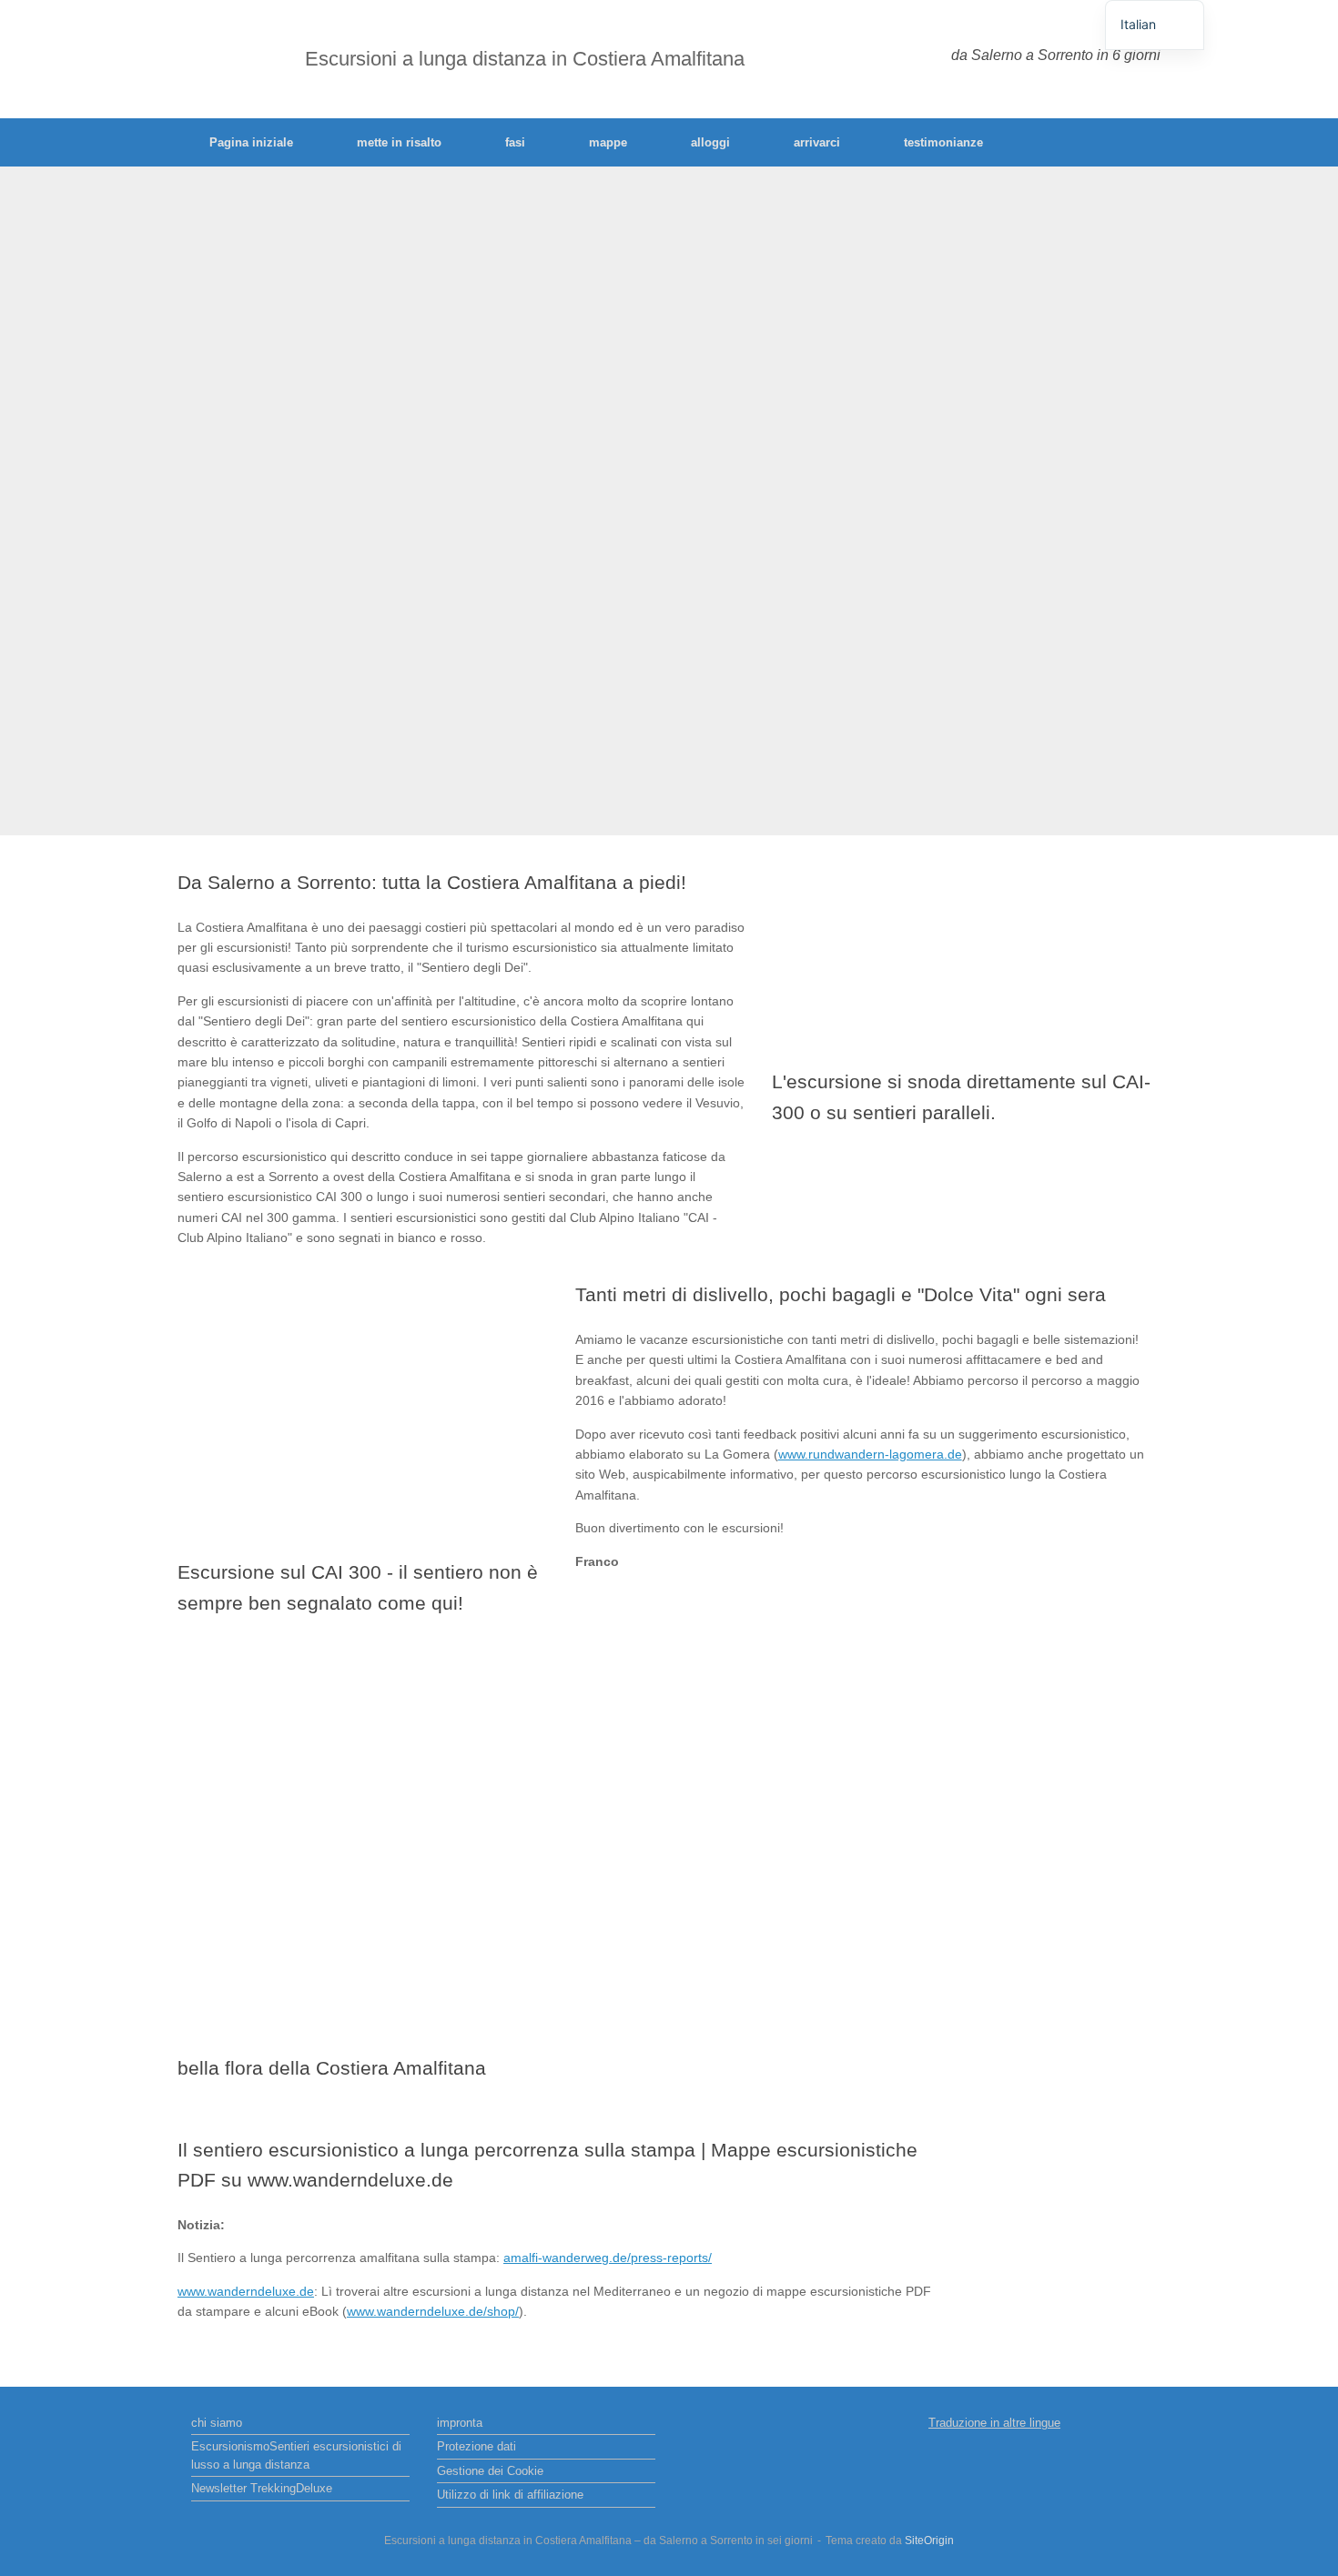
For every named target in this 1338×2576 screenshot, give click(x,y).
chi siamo (217, 2423)
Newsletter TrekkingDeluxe (262, 2488)
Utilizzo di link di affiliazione (510, 2495)
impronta (460, 2423)
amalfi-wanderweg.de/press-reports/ (608, 2258)
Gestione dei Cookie (490, 2471)
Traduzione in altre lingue (994, 2423)
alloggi (710, 142)
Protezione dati (476, 2446)
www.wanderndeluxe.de (246, 2291)
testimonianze (943, 142)
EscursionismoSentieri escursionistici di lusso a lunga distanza (296, 2455)
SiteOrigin (929, 2541)
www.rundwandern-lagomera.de (870, 1454)
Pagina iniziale (251, 142)
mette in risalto (399, 142)
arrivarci (817, 142)
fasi (515, 142)
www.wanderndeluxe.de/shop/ (433, 2311)
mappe (608, 142)
